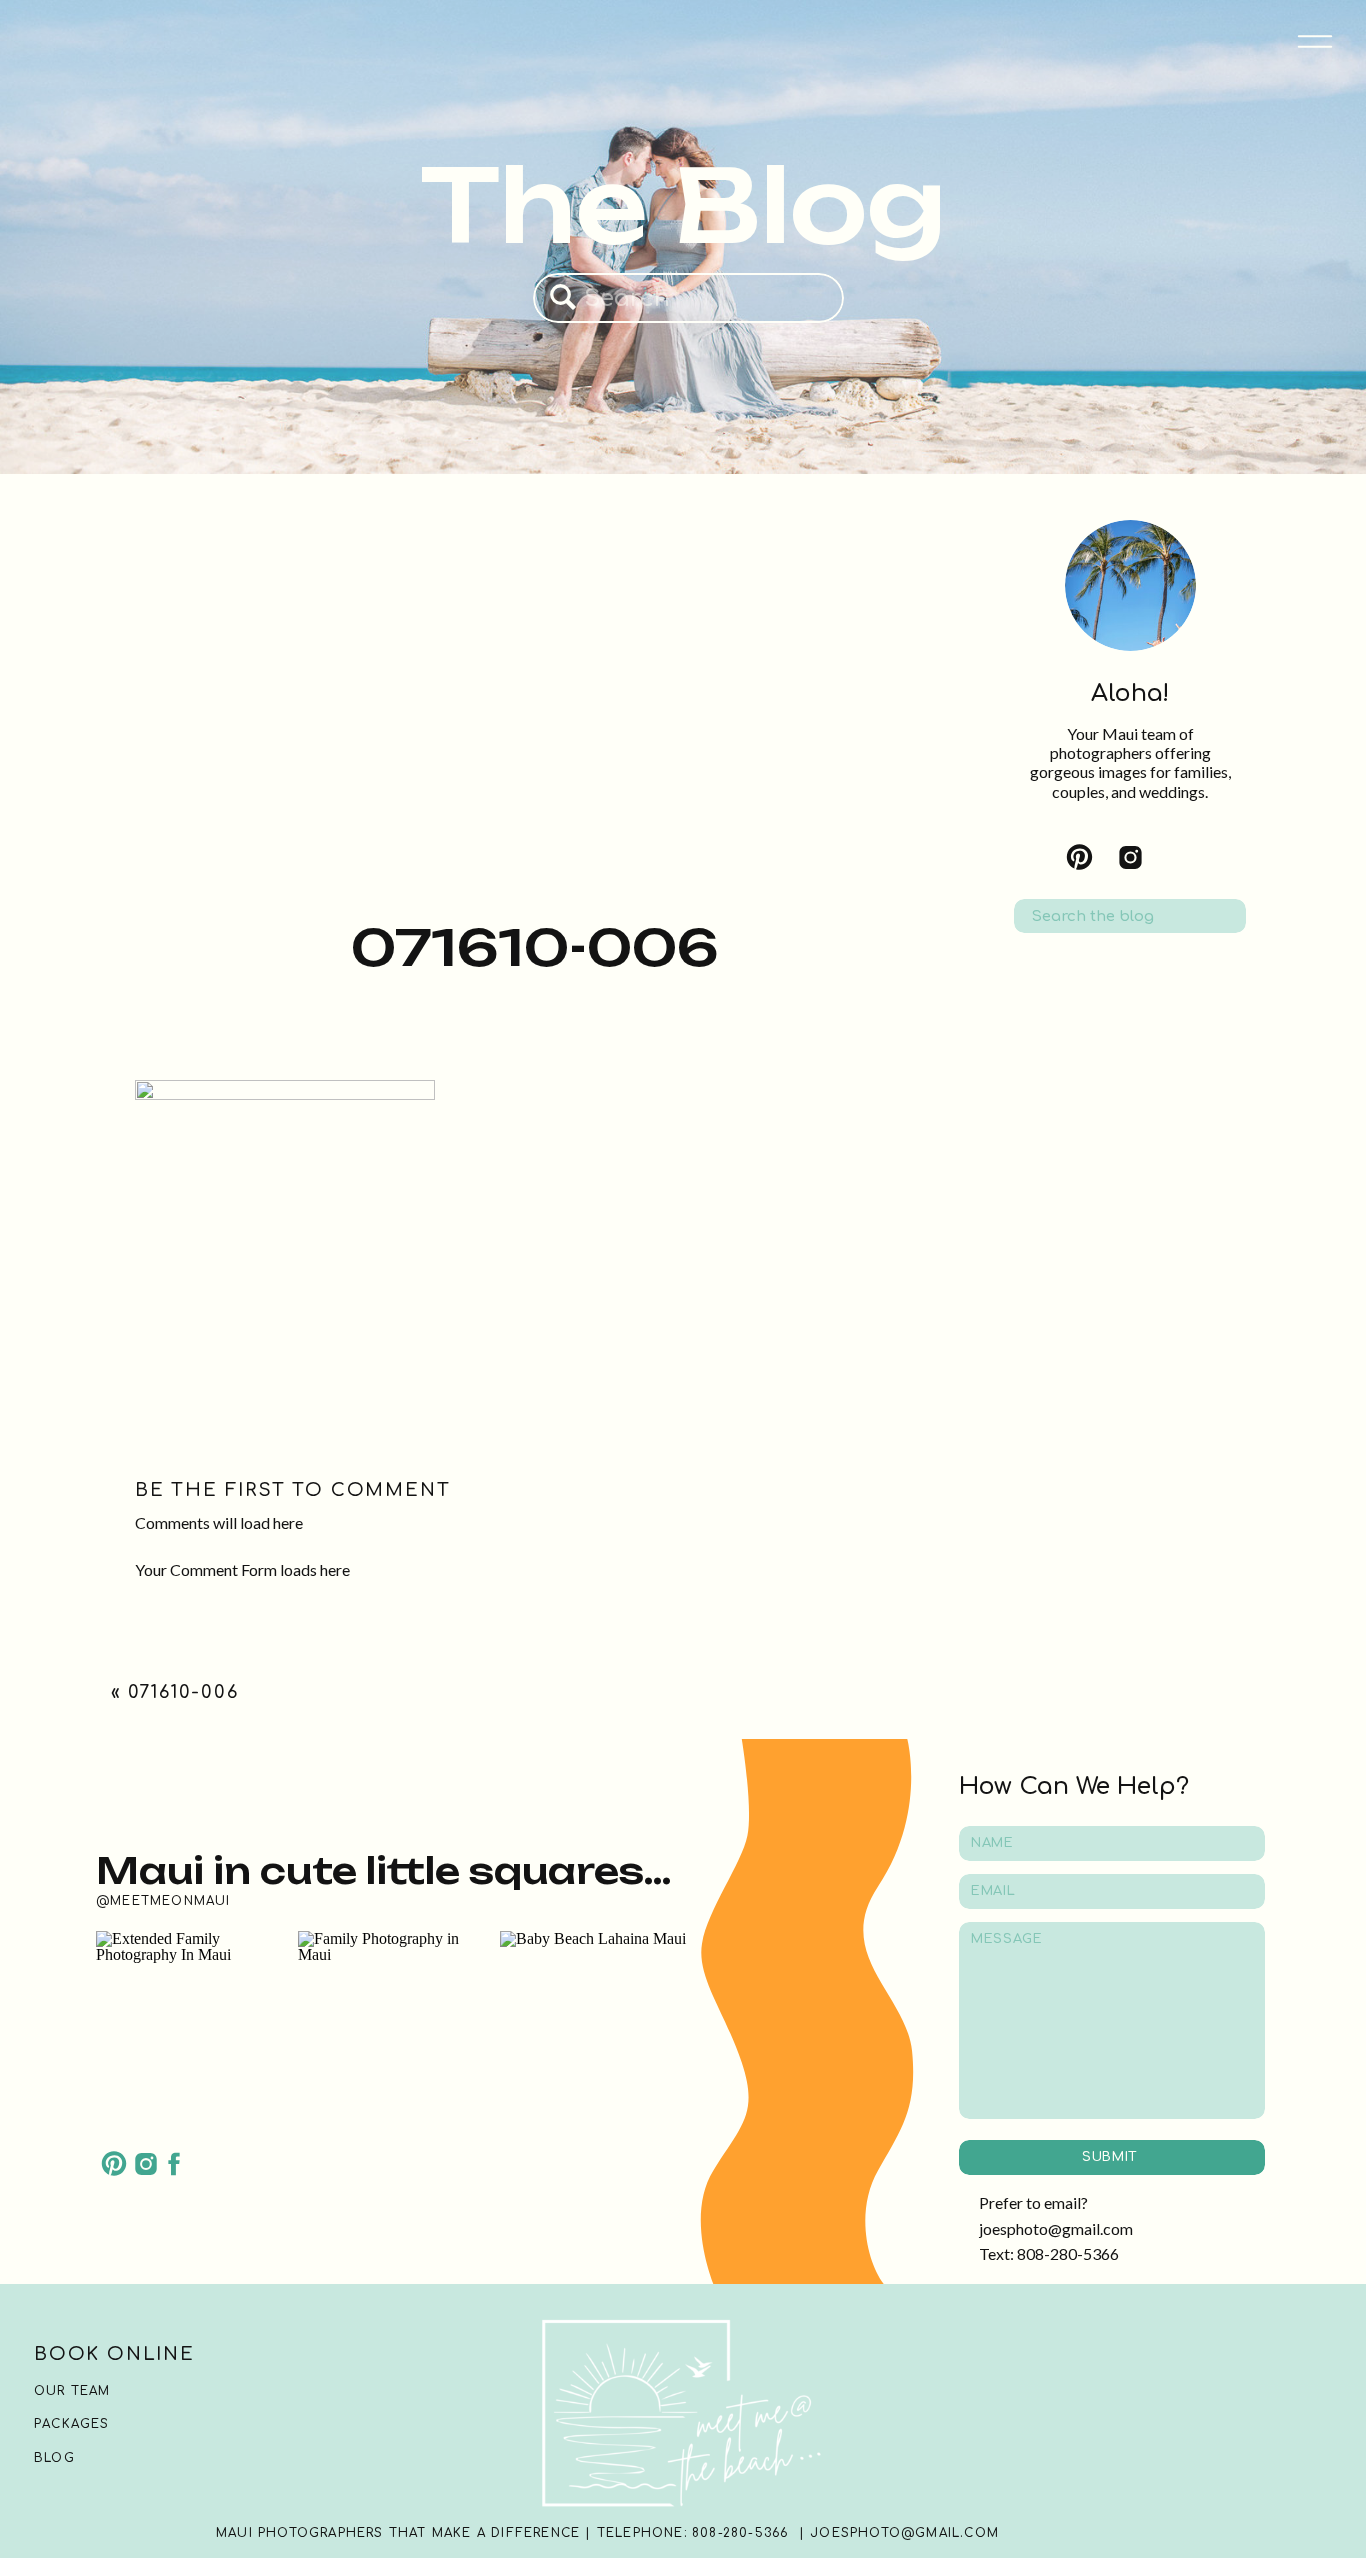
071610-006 (183, 1692)
